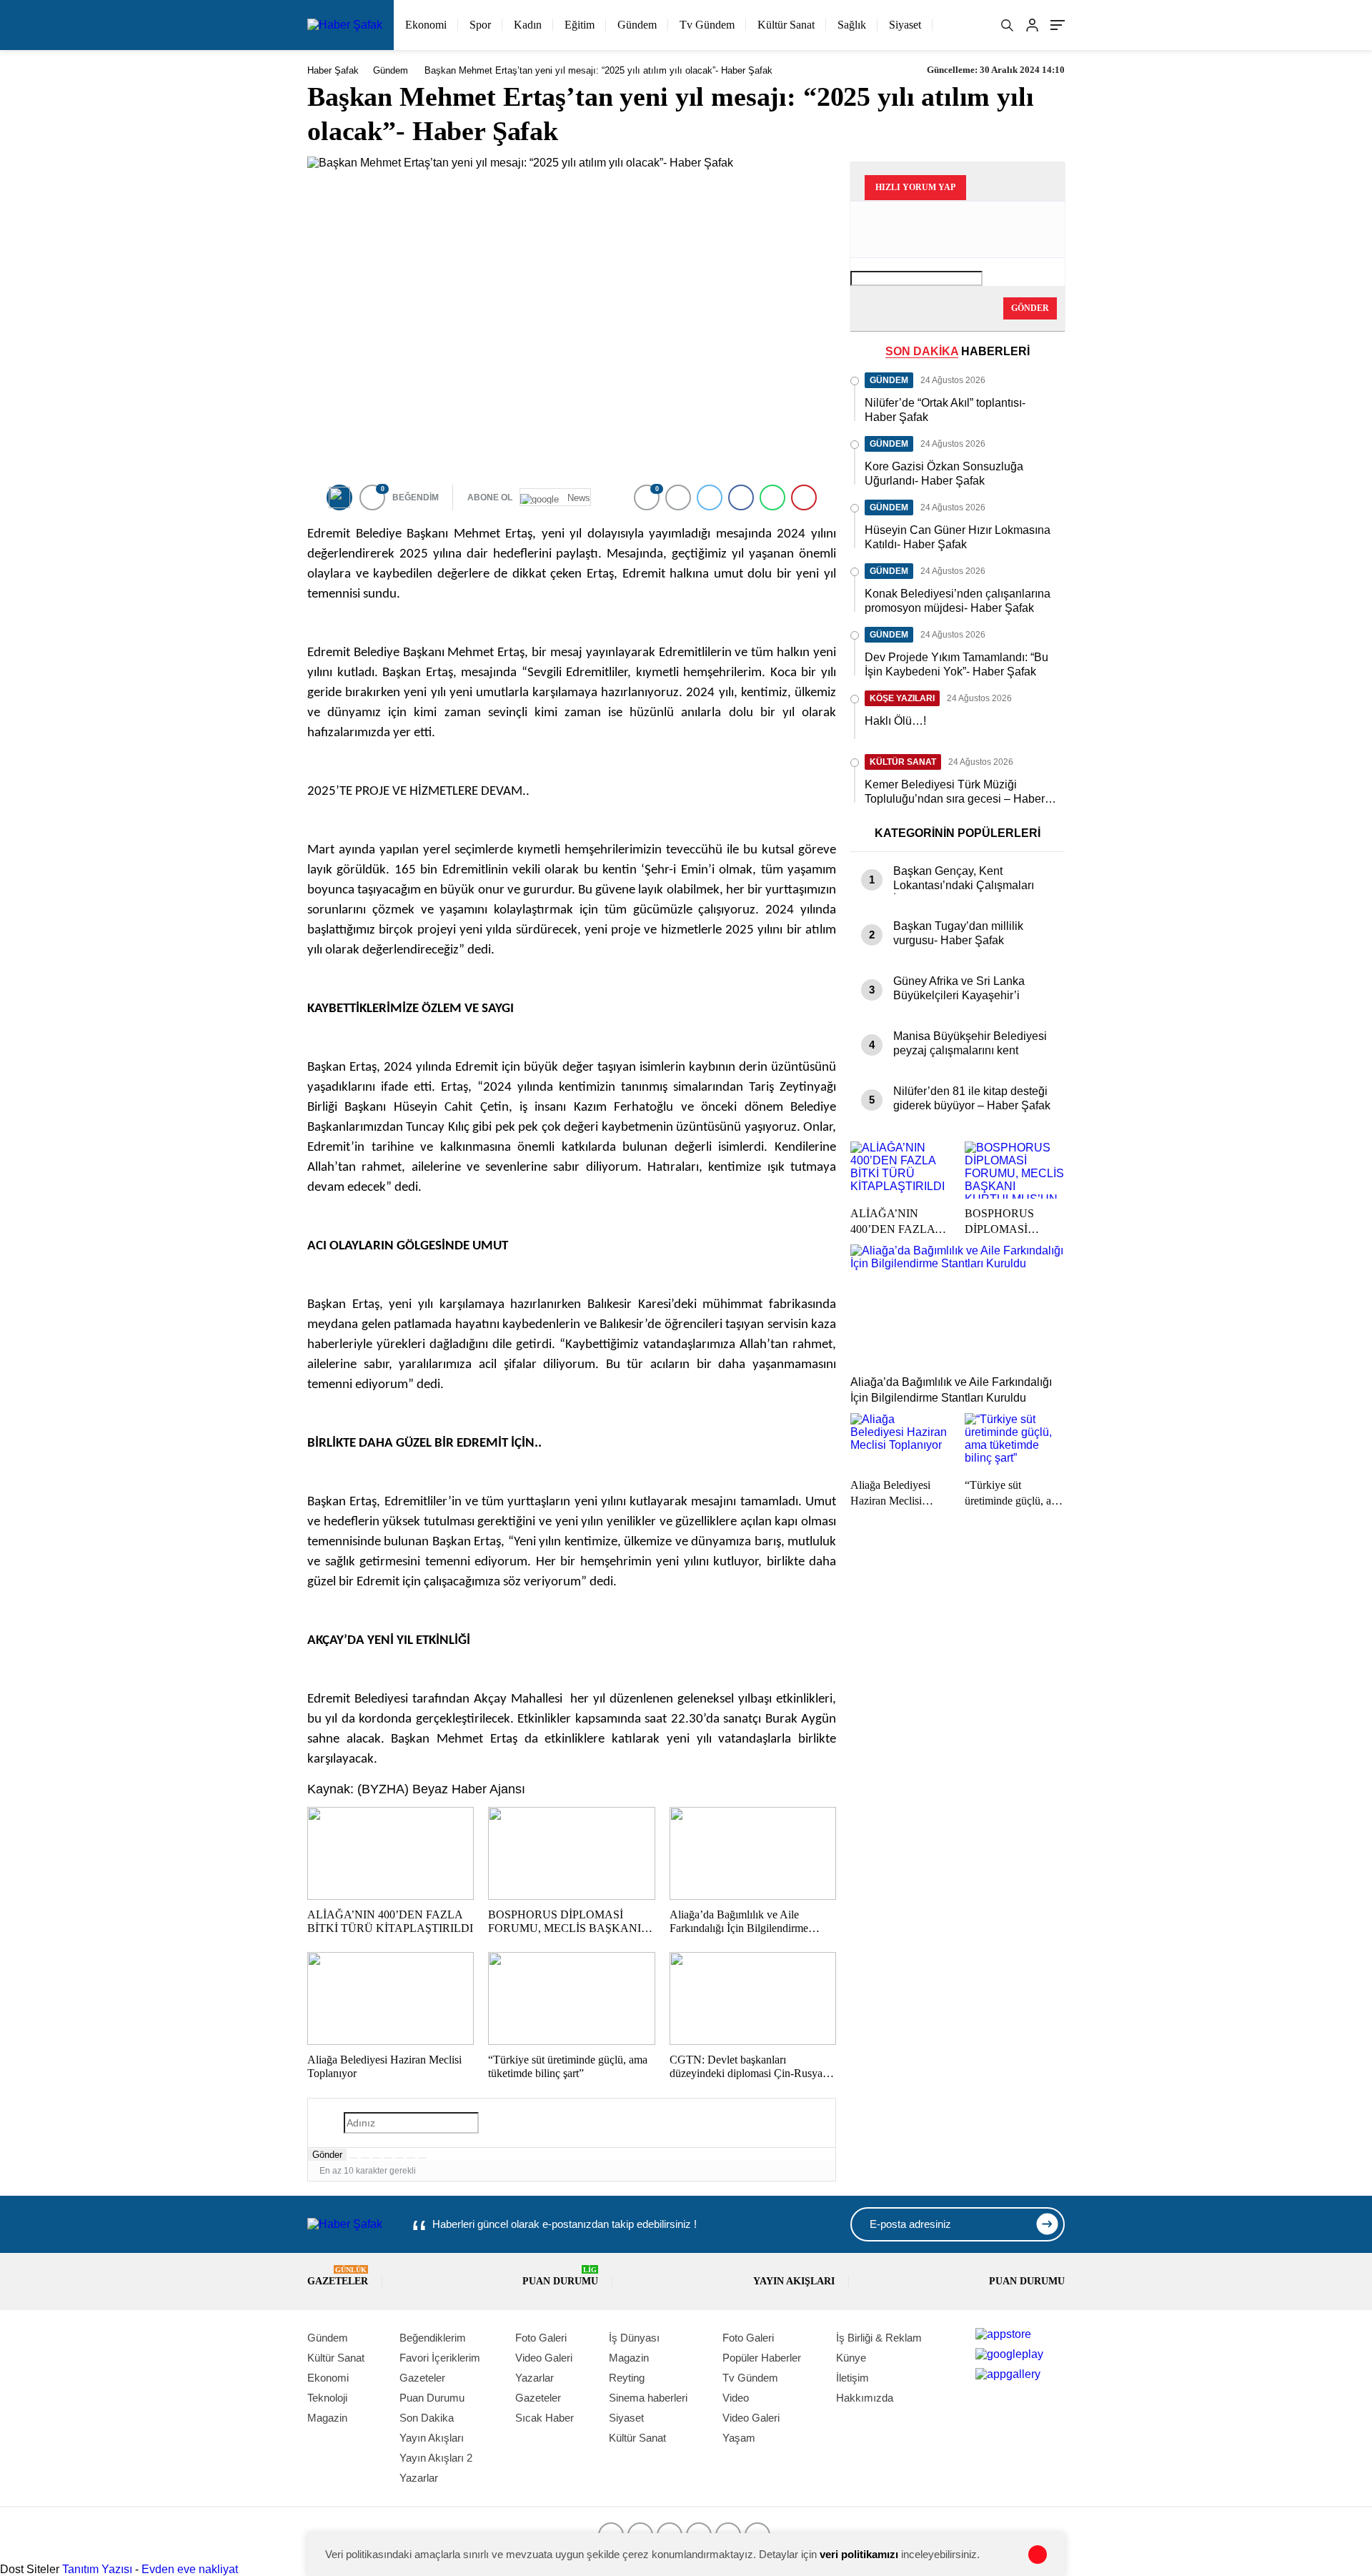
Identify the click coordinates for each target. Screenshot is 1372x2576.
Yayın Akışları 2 (436, 2458)
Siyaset (905, 25)
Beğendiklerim (433, 2338)
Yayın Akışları (794, 2281)
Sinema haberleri (648, 2398)
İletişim (852, 2378)
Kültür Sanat (786, 25)
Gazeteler (338, 2276)
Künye (851, 2358)
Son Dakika (427, 2418)
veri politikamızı (859, 2554)
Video (736, 2398)
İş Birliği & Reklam (879, 2338)
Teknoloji (327, 2398)
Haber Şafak (333, 70)
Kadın (528, 25)
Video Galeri (544, 2358)
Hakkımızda (865, 2398)
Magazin (327, 2418)
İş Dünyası (634, 2338)
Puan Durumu (560, 2276)
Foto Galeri (541, 2338)
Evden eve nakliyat (190, 2569)
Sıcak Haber (545, 2418)
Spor (480, 25)
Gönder (327, 2155)
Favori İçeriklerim (440, 2358)
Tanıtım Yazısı (97, 2569)
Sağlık (852, 25)
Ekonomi (426, 25)
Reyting (627, 2378)
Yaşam (739, 2438)
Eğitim (580, 25)
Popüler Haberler (762, 2358)
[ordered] (388, 2158)
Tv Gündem (707, 25)
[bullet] (399, 2158)
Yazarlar (419, 2478)
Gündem (637, 25)
